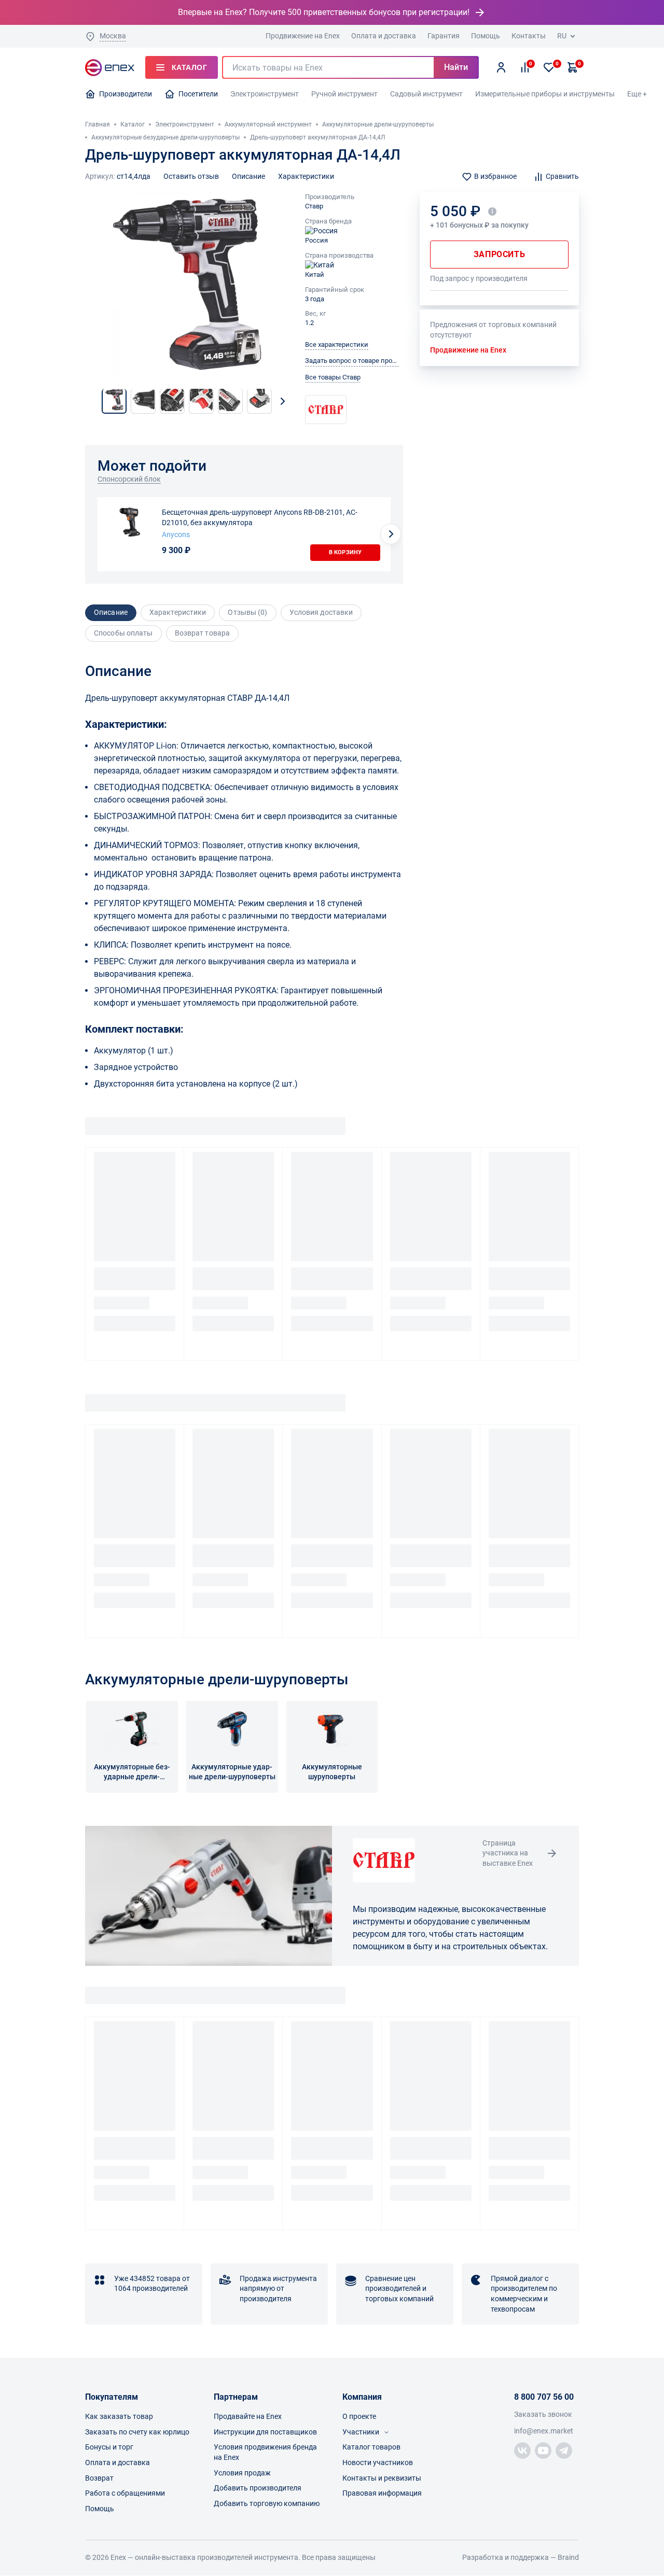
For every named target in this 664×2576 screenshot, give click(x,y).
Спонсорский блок (129, 479)
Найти (456, 67)
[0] (549, 67)
